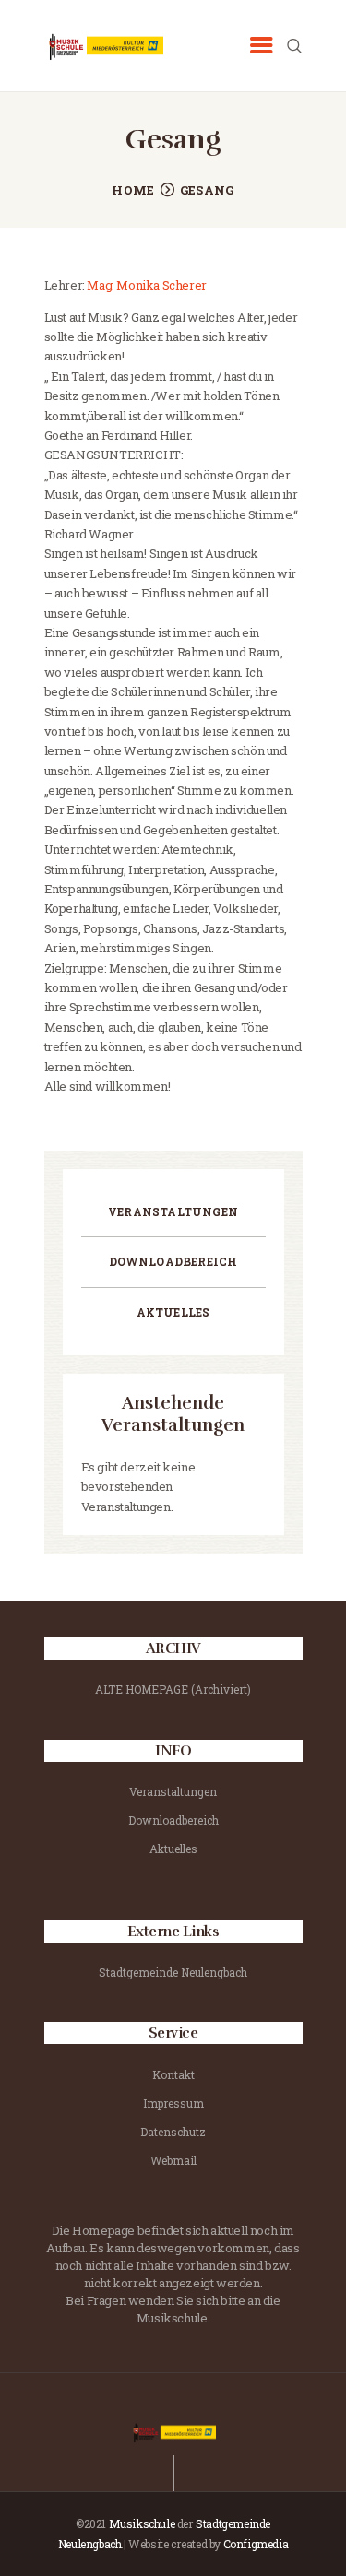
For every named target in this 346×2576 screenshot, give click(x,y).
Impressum (173, 2103)
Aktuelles (173, 1312)
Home (133, 190)
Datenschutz (173, 2132)
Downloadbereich (173, 1261)
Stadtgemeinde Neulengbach (173, 1972)
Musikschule (142, 2523)
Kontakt (173, 2074)
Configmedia (256, 2544)
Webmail (173, 2160)
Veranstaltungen (173, 1211)
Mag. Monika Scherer (146, 285)
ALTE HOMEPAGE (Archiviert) (173, 1689)
